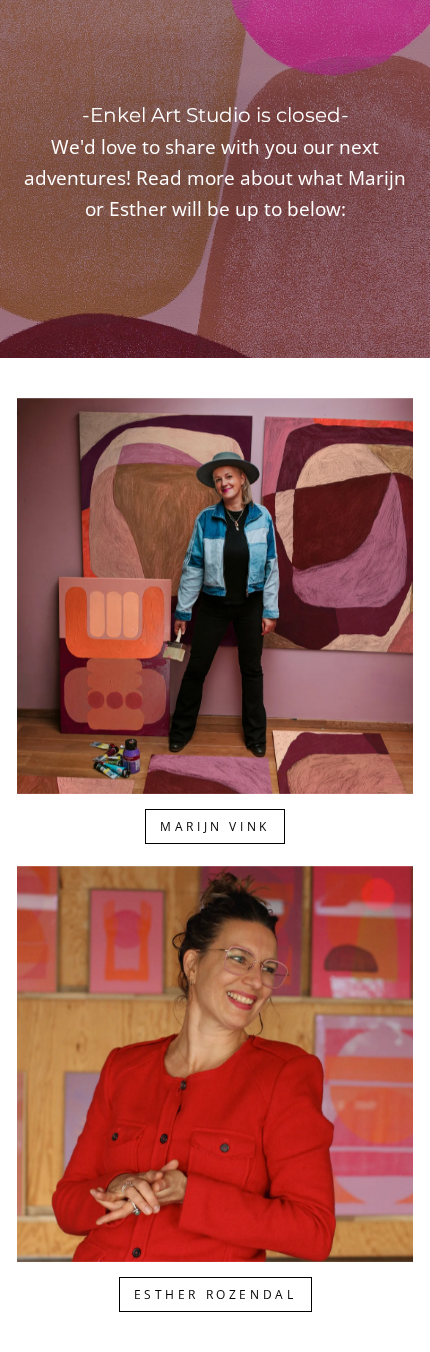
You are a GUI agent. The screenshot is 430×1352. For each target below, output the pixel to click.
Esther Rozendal (215, 1294)
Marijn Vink (215, 826)
